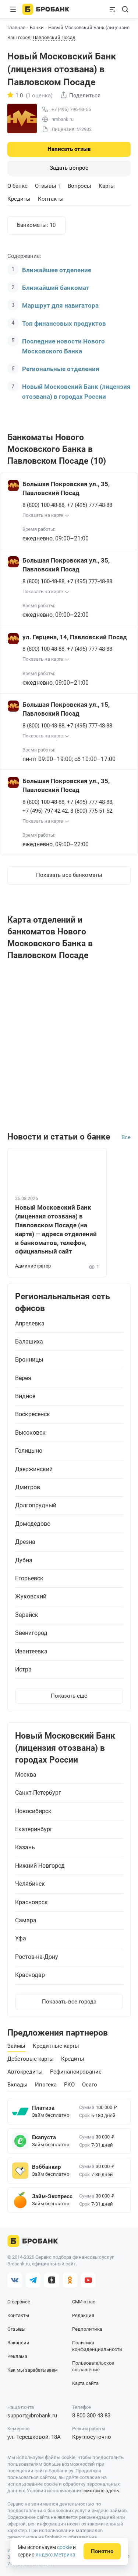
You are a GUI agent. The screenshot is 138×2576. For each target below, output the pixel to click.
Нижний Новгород (40, 1866)
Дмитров (28, 1487)
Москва (26, 1775)
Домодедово (33, 1524)
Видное (25, 1396)
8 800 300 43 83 (91, 2416)
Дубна (24, 1560)
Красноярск (31, 1902)
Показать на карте (43, 515)
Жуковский (31, 1597)
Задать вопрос (69, 168)
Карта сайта (85, 2383)
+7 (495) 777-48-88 (90, 505)
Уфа (21, 1939)
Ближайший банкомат (56, 288)
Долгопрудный (36, 1505)
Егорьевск (29, 1579)
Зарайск (27, 1615)
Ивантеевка (31, 1652)
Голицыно (29, 1451)
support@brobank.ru (32, 2416)
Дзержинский (34, 1469)
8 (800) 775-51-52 (91, 811)
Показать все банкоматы (69, 875)
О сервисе (19, 2302)
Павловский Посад (54, 38)
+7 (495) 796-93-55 (71, 109)
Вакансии (18, 2343)
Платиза (43, 2108)
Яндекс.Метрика (55, 2555)
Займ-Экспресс (52, 2196)
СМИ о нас (84, 2302)
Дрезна (25, 1542)
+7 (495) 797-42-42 (45, 811)
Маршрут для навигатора (60, 305)
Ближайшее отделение (57, 270)
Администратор (33, 1266)
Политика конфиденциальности (97, 2346)
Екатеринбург (34, 1829)
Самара (26, 1920)
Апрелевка (30, 1324)
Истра (23, 1670)
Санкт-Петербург (38, 1793)
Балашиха (29, 1342)
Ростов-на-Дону (37, 1957)
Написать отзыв (69, 149)
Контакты (51, 199)
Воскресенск (33, 1414)
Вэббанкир (46, 2167)
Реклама (17, 2356)
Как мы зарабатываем (33, 2370)
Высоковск (30, 1433)
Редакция (83, 2315)
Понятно (102, 2551)
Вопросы (79, 186)
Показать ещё (69, 1696)
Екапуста (44, 2137)
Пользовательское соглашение (93, 2366)
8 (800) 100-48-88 (43, 505)
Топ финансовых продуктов (64, 324)
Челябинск (30, 1884)
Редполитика (87, 2329)
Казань (25, 1847)
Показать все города (69, 2002)
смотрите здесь (101, 2491)
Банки (37, 27)
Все (126, 1137)
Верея (23, 1378)
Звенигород (31, 1633)
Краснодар (30, 1975)
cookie (64, 2547)
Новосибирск (33, 1811)
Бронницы (29, 1360)
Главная (16, 27)
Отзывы (48, 186)
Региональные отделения (61, 369)
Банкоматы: (36, 225)
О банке (17, 186)
